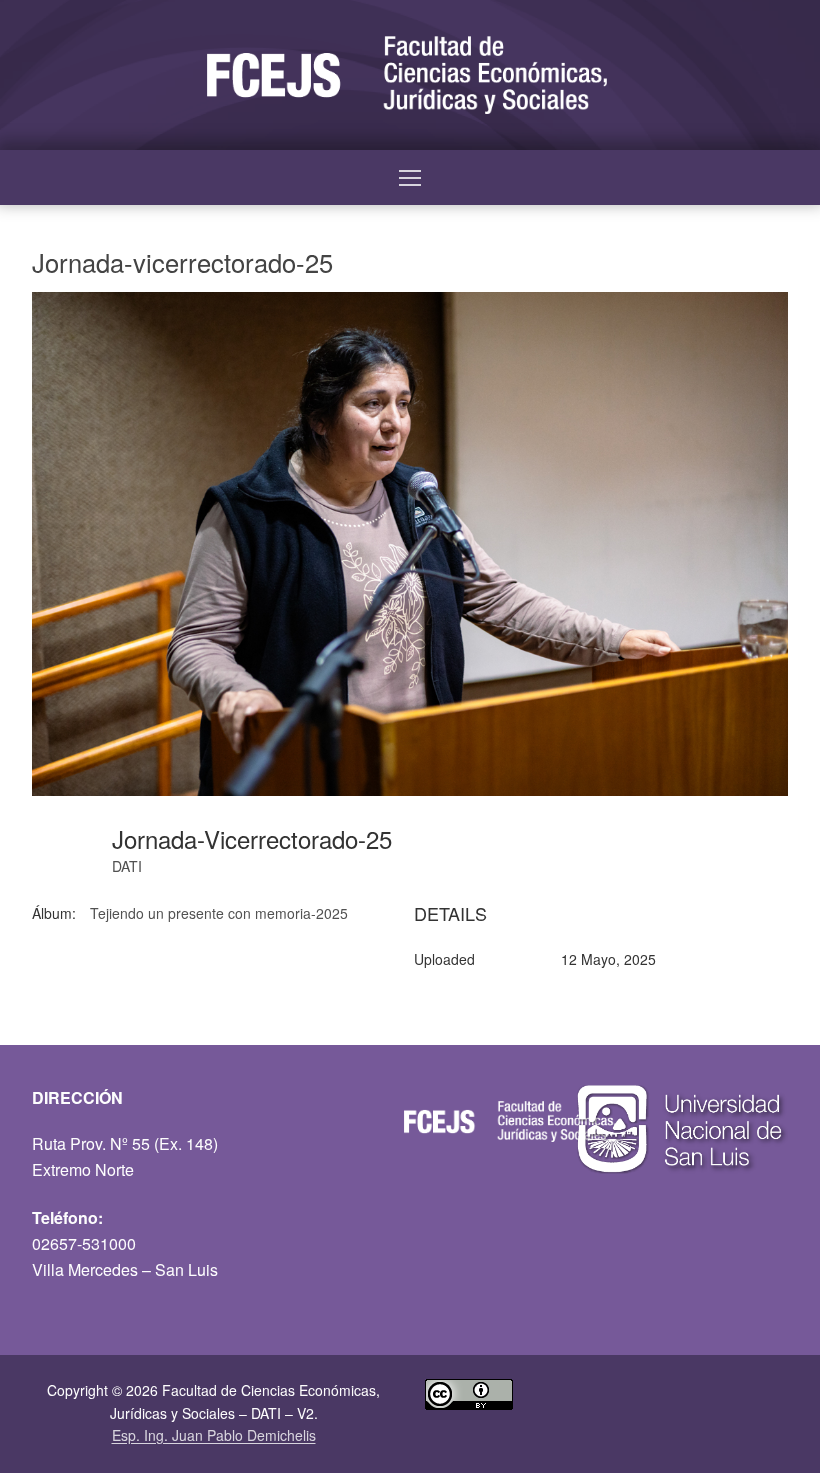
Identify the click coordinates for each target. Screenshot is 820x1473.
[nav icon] (410, 178)
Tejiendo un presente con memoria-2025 (219, 913)
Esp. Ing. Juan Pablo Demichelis (214, 1435)
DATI (127, 866)
